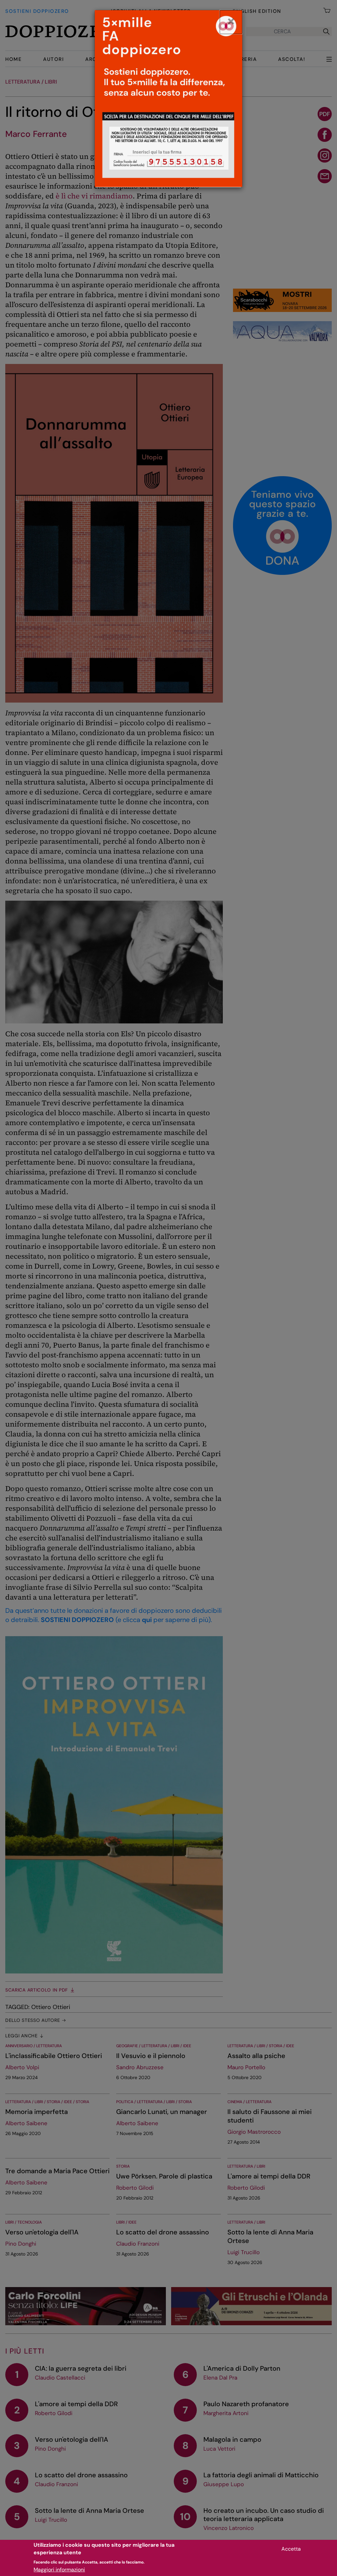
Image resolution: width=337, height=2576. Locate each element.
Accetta (291, 2549)
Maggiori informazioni (59, 2570)
